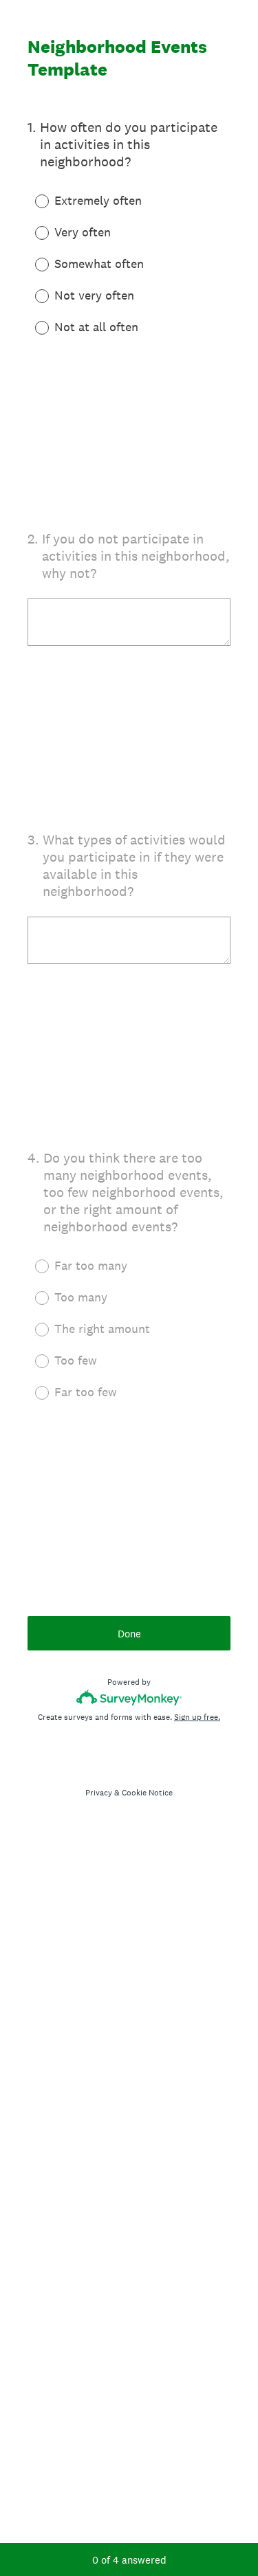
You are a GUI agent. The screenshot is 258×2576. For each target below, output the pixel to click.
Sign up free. (197, 1717)
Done (129, 1634)
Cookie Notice (147, 1793)
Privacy (99, 1793)
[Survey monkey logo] (129, 1698)
